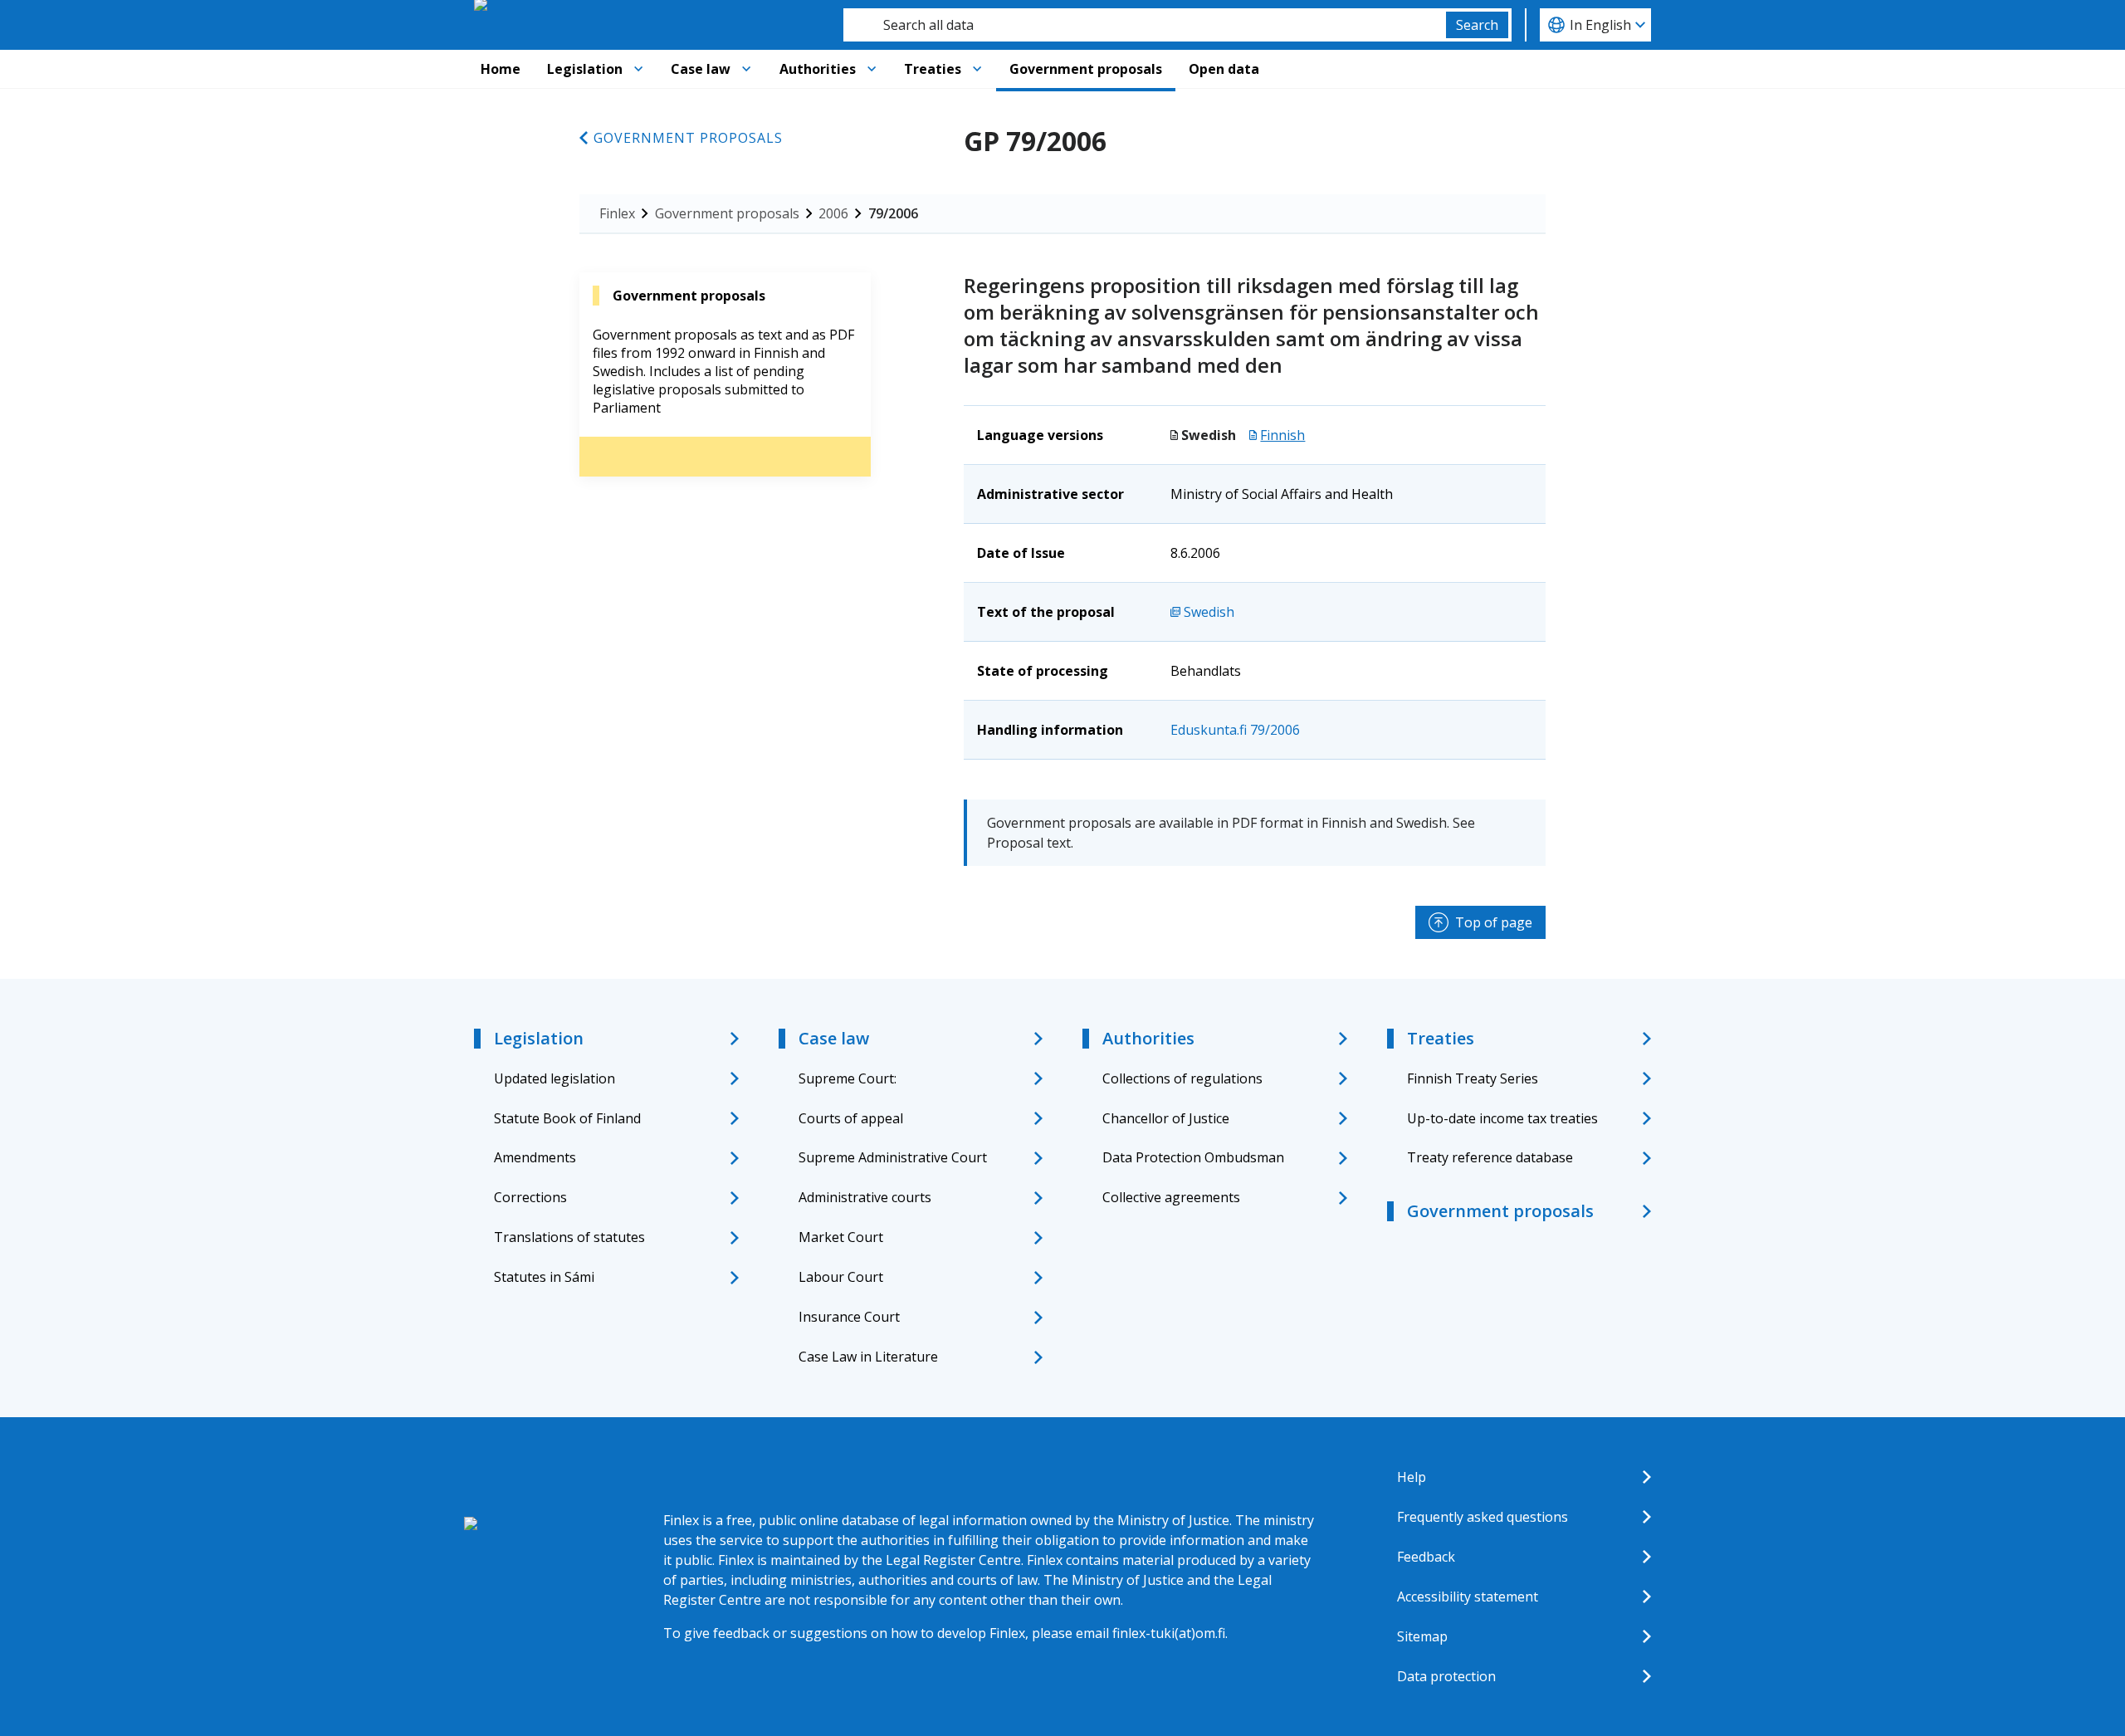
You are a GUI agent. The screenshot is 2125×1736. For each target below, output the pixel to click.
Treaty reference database (1490, 1157)
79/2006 (893, 213)
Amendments (535, 1157)
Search (1477, 25)
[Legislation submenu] (638, 69)
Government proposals (1086, 69)
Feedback (1426, 1557)
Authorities (818, 69)
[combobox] (1145, 25)
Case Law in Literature (868, 1357)
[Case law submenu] (746, 69)
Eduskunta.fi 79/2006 (1235, 730)
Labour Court (841, 1277)
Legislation (585, 69)
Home (501, 69)
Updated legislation (554, 1078)
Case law (701, 69)
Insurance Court (849, 1317)
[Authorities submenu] (872, 69)
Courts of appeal (851, 1118)
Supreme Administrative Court (893, 1157)
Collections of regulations (1182, 1078)
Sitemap (1422, 1636)
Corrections (530, 1197)
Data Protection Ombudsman (1193, 1157)
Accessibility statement (1468, 1597)
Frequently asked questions (1483, 1517)
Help (1412, 1477)
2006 (833, 213)
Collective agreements (1171, 1197)
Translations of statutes (569, 1237)
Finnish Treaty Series (1473, 1078)
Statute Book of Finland (567, 1118)
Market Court (841, 1237)
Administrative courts (865, 1197)
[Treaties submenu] (977, 69)
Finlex (617, 213)
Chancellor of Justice (1166, 1118)
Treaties (933, 69)
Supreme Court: (848, 1078)
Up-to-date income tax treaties (1502, 1118)
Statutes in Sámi (544, 1277)
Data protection (1446, 1676)
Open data (1224, 69)
